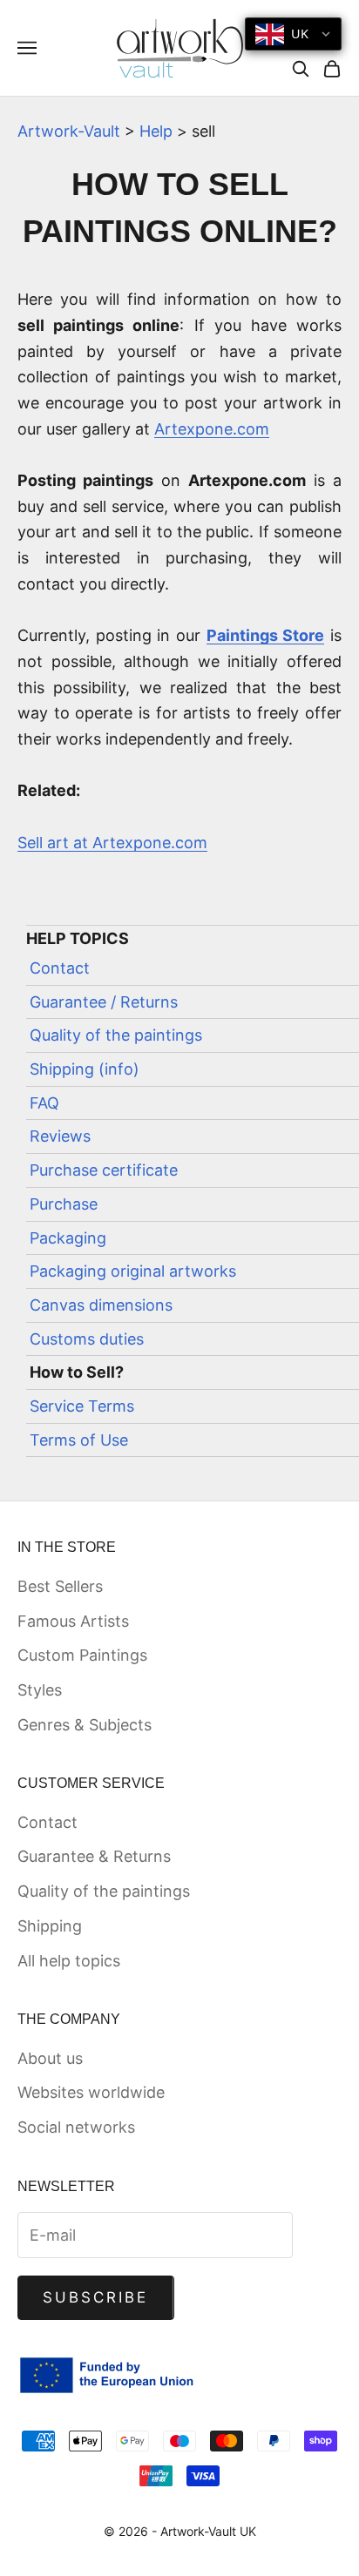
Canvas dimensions (101, 1305)
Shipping (50, 1926)
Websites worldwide (91, 2092)
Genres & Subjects (85, 1725)
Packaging (68, 1238)
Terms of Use (79, 1440)
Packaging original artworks (133, 1271)
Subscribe (96, 2297)
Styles (40, 1690)
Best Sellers (60, 1586)
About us (50, 2058)
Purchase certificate (104, 1170)
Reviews (60, 1136)
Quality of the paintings (116, 1035)
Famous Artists (73, 1621)
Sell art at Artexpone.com (112, 843)
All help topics (69, 1961)
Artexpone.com (212, 429)
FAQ (44, 1103)
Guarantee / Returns (104, 1002)
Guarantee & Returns (94, 1856)
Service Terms (82, 1406)
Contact (60, 968)
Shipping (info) (85, 1069)
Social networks (76, 2127)
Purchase (64, 1204)
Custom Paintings (82, 1655)
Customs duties (87, 1339)
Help (156, 131)
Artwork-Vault (69, 131)
